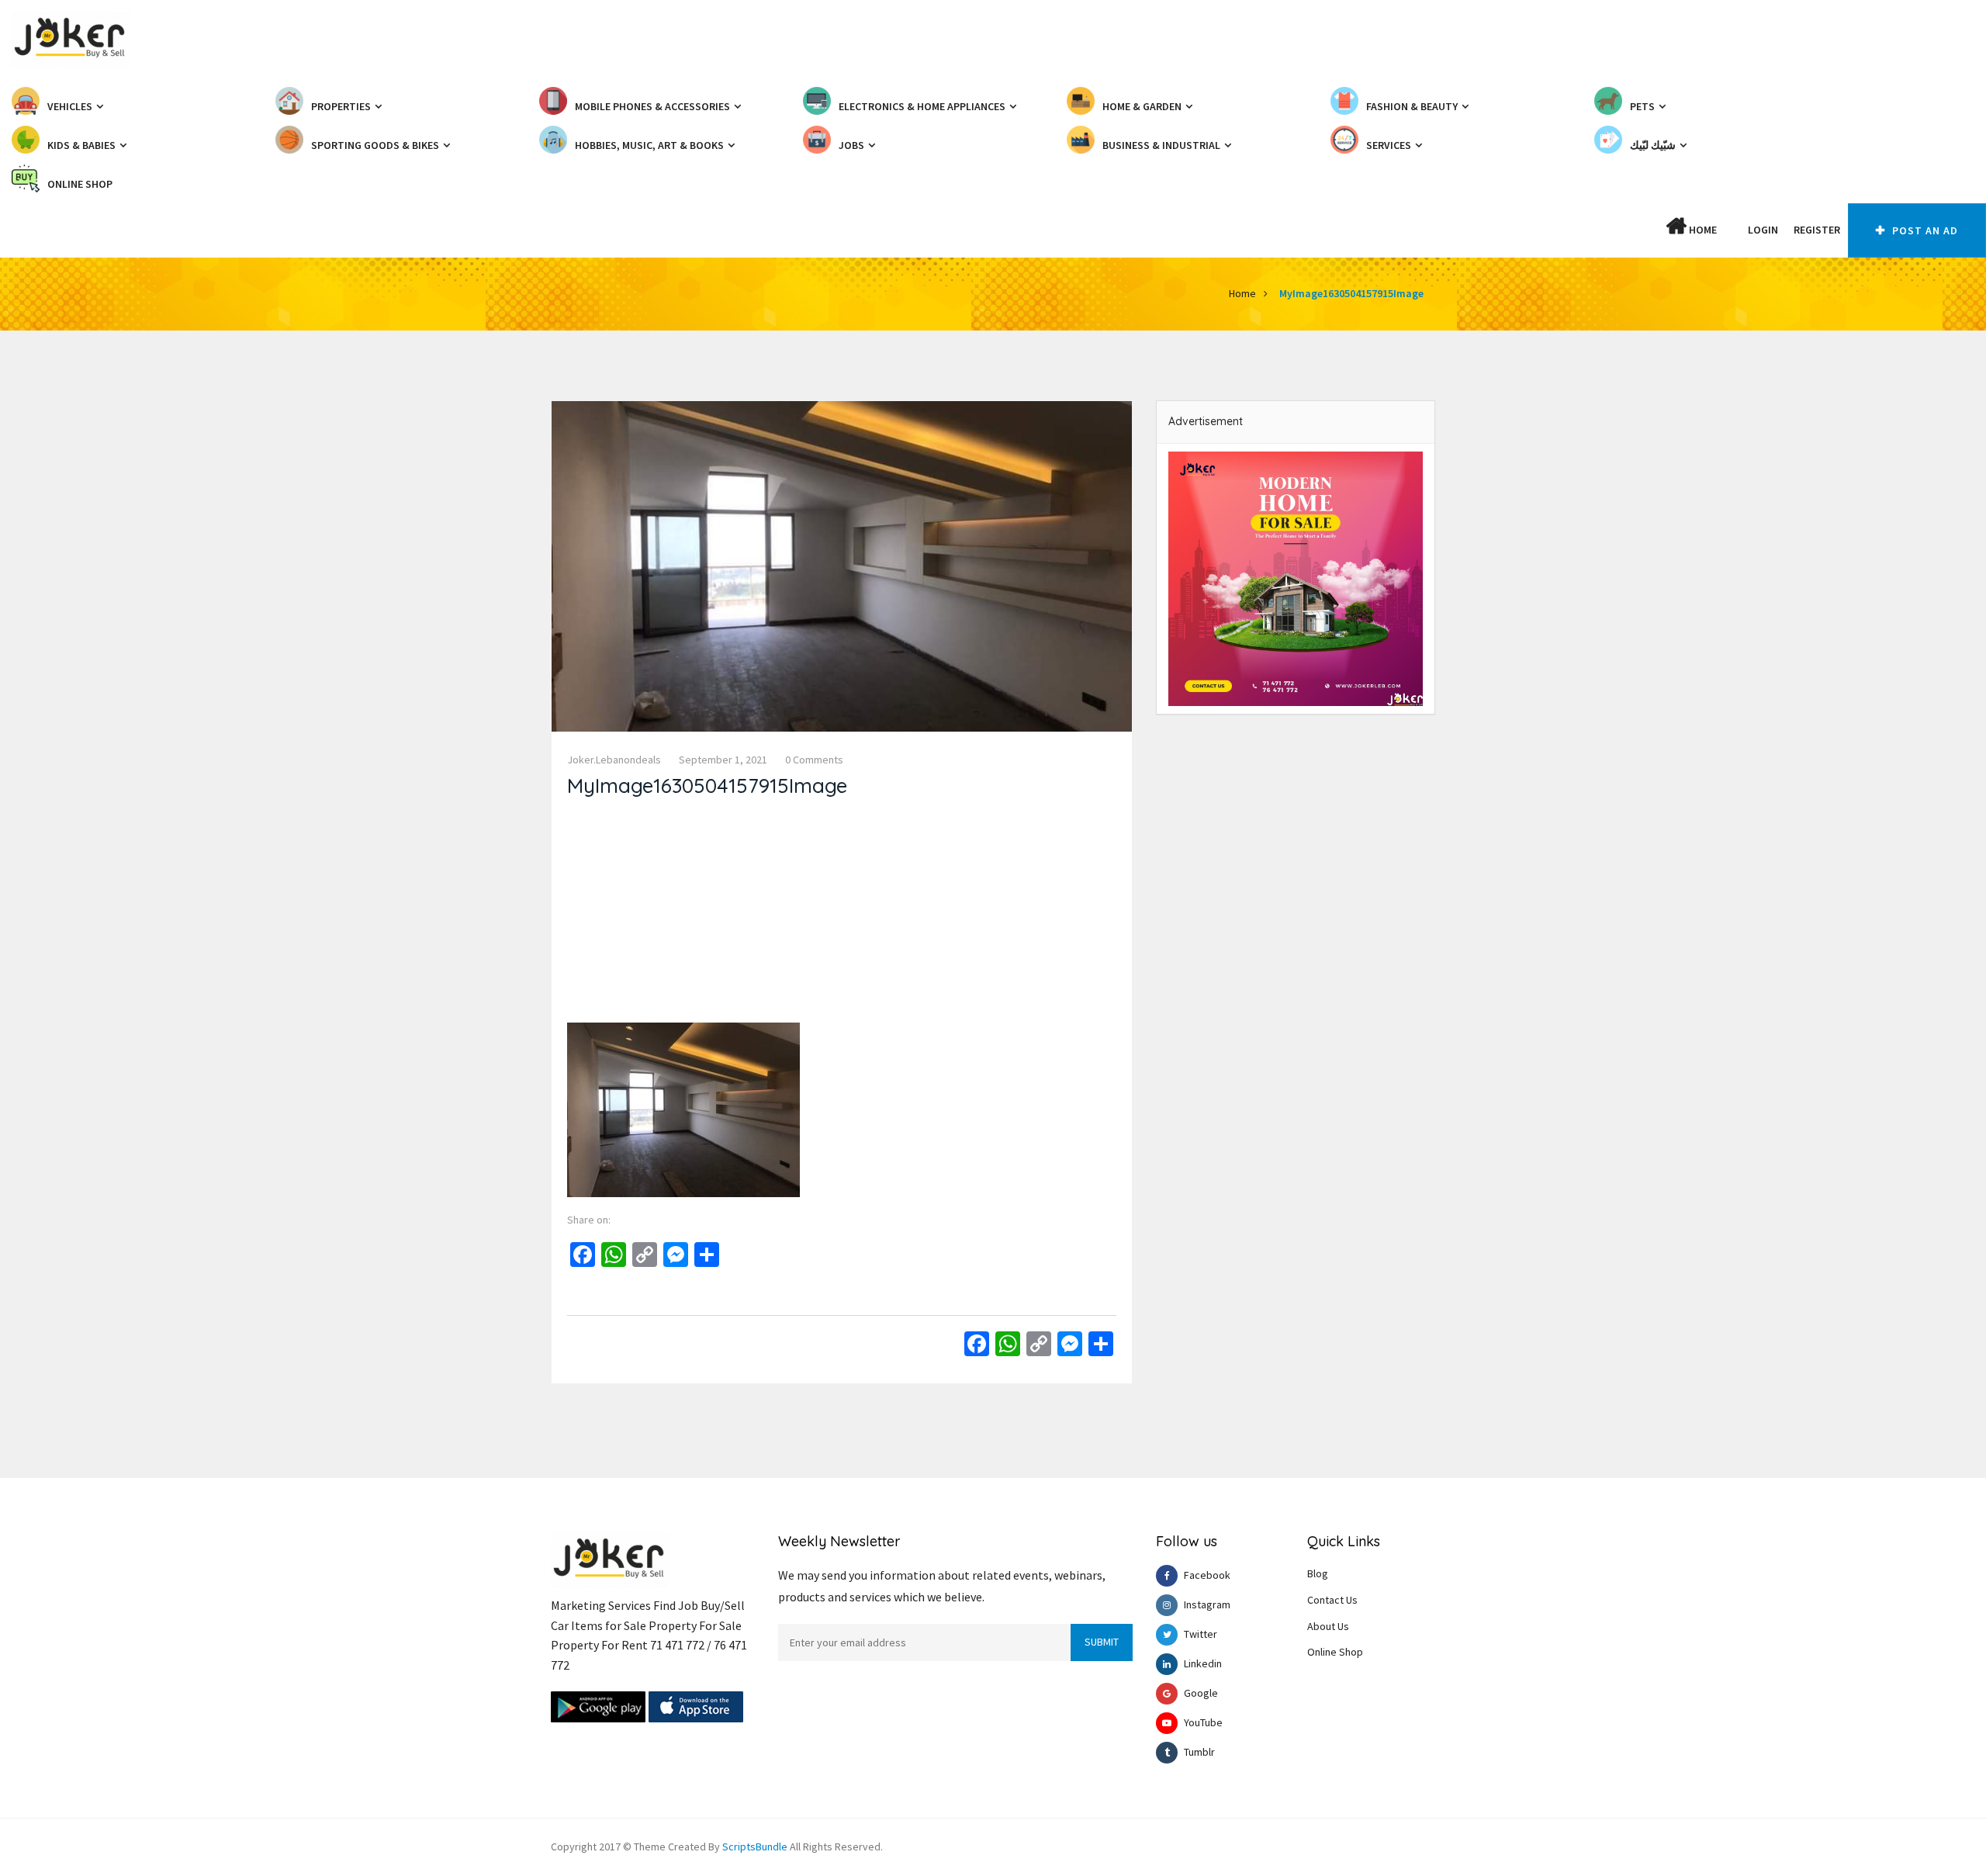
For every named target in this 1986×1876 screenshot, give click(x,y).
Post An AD (1924, 230)
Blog (1318, 1573)
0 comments (814, 760)
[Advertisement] (842, 914)
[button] (1732, 230)
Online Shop (1335, 1652)
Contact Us (1332, 1600)
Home (1702, 230)
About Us (1328, 1626)
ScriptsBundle (755, 1847)
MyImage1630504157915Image (1351, 293)
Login (1763, 230)
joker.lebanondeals (614, 760)
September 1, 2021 (723, 760)
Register (1817, 230)
